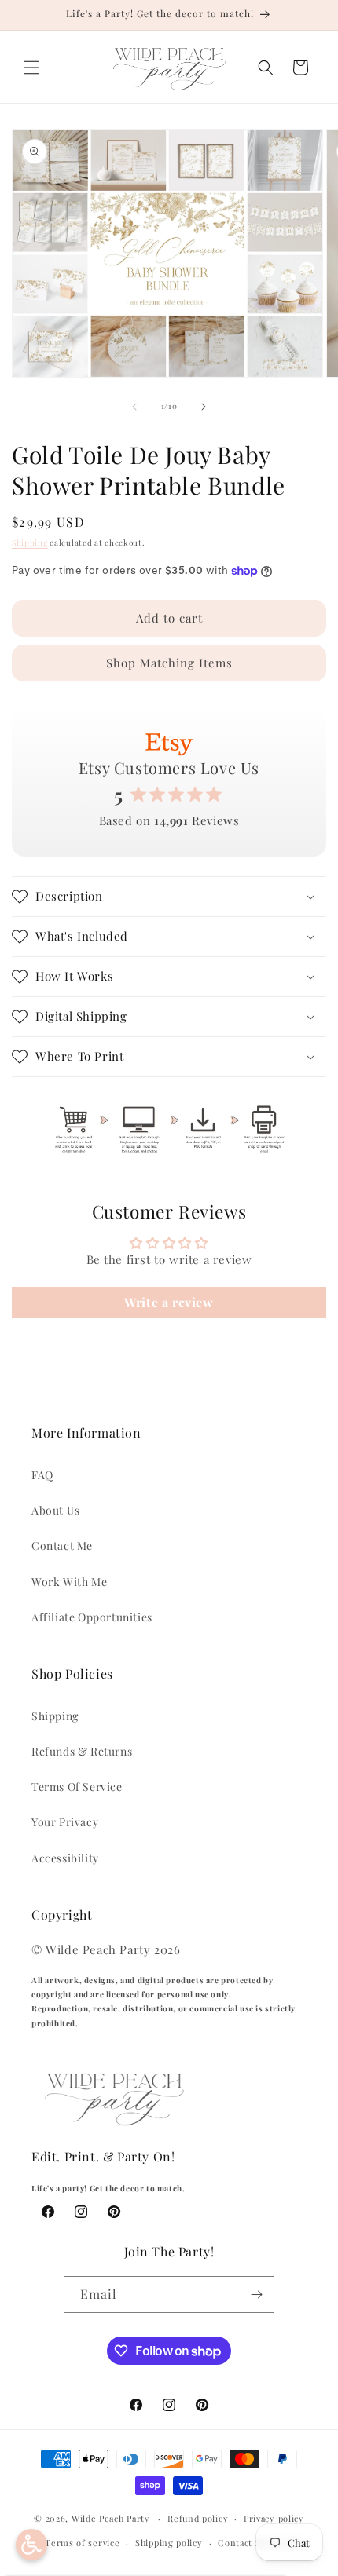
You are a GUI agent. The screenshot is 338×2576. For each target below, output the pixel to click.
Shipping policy (169, 2543)
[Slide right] (204, 407)
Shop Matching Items (169, 663)
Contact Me (62, 1546)
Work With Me (69, 1582)
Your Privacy (65, 1822)
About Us (56, 1510)
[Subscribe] (256, 2295)
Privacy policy (274, 2518)
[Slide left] (134, 407)
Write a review (169, 1302)
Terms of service (82, 2543)
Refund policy (198, 2518)
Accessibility (65, 1858)
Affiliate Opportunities (92, 1617)
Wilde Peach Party (111, 2518)
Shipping (30, 543)
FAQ (42, 1475)
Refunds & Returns (82, 1751)
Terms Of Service (77, 1787)
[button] (31, 68)
